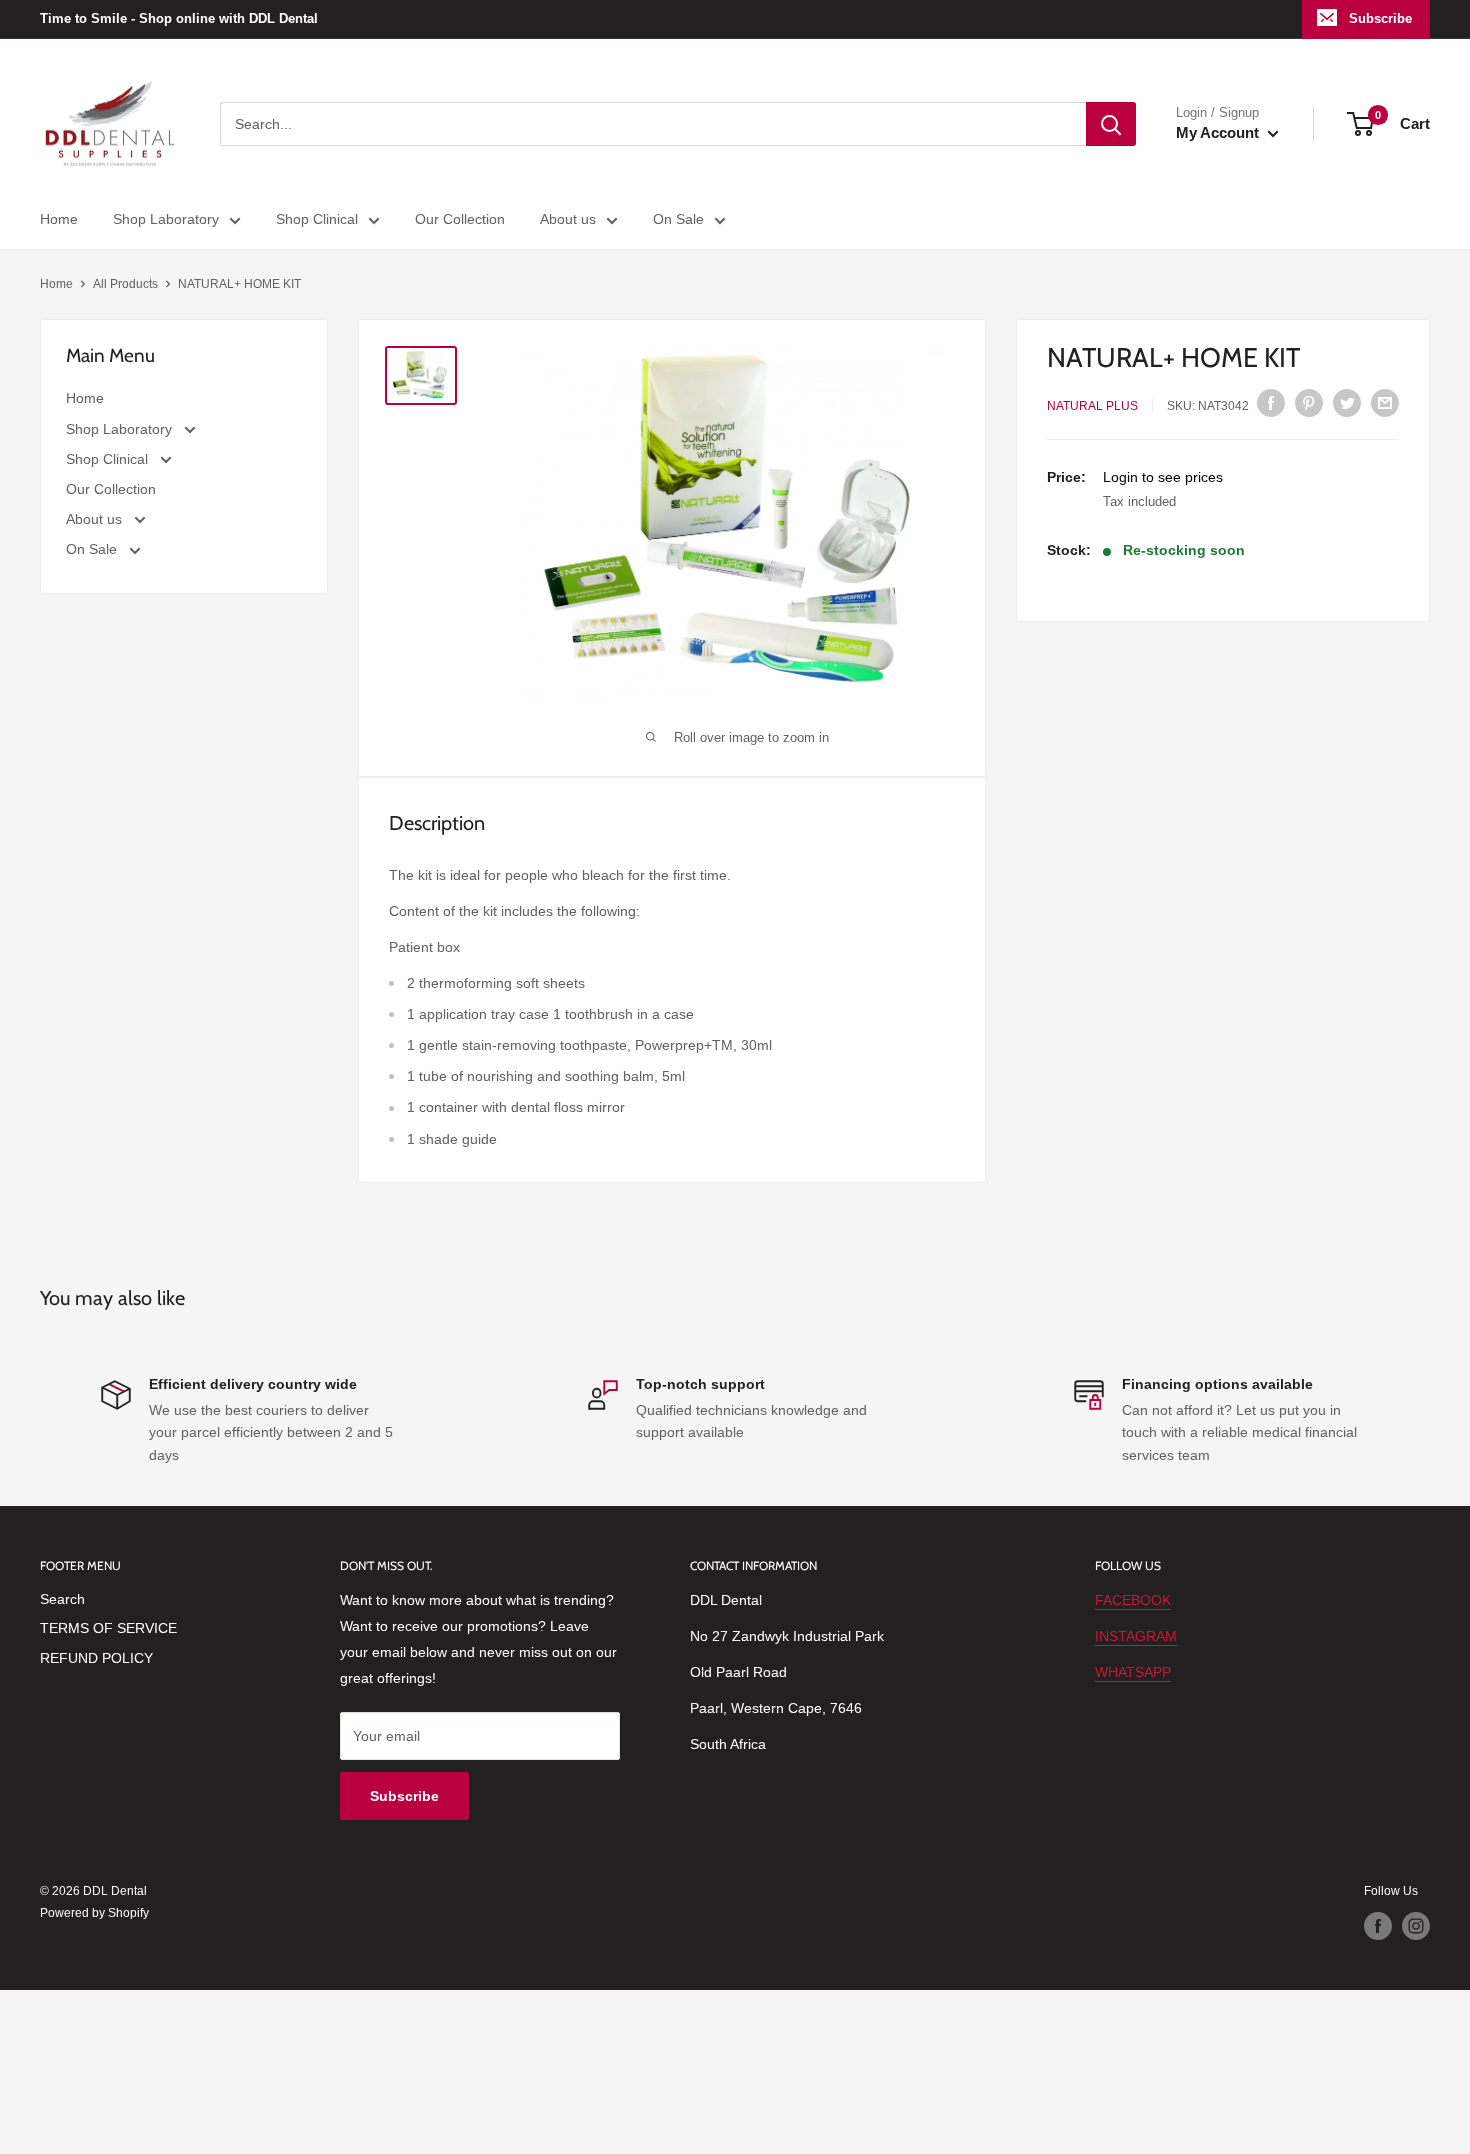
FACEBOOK (1133, 1600)
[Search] (1111, 124)
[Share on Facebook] (1271, 403)
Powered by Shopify (94, 1913)
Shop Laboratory (166, 219)
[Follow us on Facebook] (1378, 1926)
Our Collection (460, 219)
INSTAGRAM (1136, 1636)
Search (62, 1599)
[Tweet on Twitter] (1347, 403)
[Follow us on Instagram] (1416, 1926)
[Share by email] (1385, 403)
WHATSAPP (1133, 1672)
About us (568, 219)
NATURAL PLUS (1092, 406)
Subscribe (1380, 18)
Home (59, 219)
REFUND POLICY (96, 1658)
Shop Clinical (317, 219)
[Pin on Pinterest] (1309, 403)
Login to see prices (1163, 477)
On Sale (678, 219)
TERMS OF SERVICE (108, 1628)
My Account (1219, 132)
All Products (125, 284)
